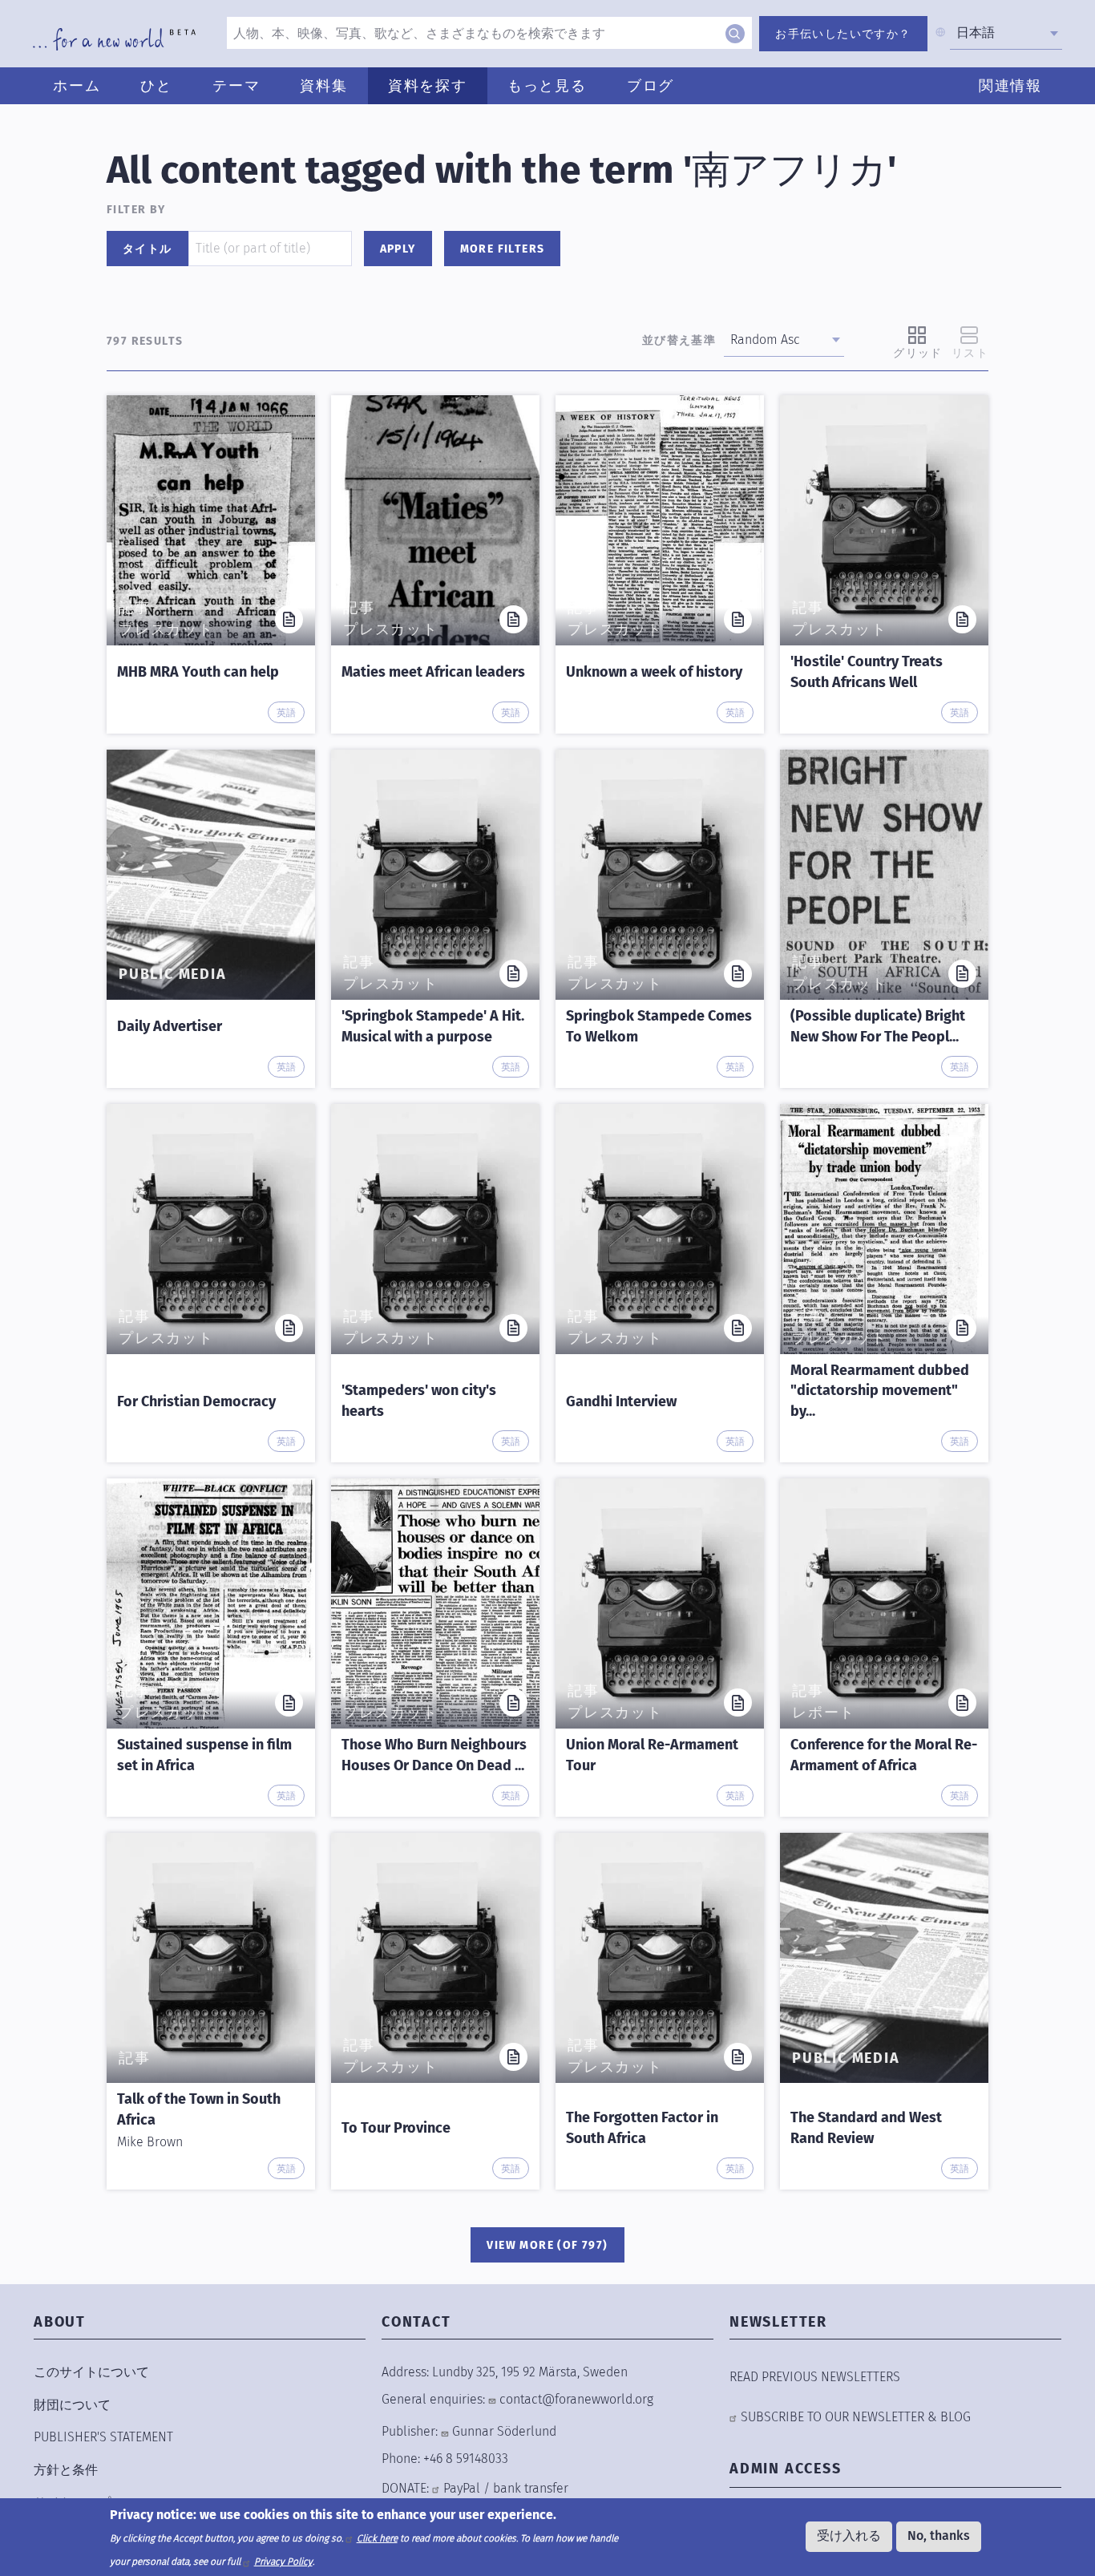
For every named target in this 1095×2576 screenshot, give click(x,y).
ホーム (77, 86)
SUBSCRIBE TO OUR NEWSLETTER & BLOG (856, 2417)
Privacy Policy (283, 2562)
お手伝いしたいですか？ (843, 34)
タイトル (147, 249)
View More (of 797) (547, 2245)
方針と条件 (66, 2470)
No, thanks (939, 2536)
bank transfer (531, 2488)
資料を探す (428, 86)
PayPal (462, 2488)
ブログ (651, 86)
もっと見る (547, 86)
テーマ (236, 86)
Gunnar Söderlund (504, 2431)
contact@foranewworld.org (576, 2399)
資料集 (323, 86)
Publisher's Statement (103, 2437)
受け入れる (849, 2536)
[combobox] (1006, 33)
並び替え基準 (679, 340)
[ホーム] (114, 39)
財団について (72, 2405)
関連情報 (1010, 86)
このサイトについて (91, 2372)
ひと (156, 86)
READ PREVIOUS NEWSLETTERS (815, 2377)
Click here (377, 2538)
